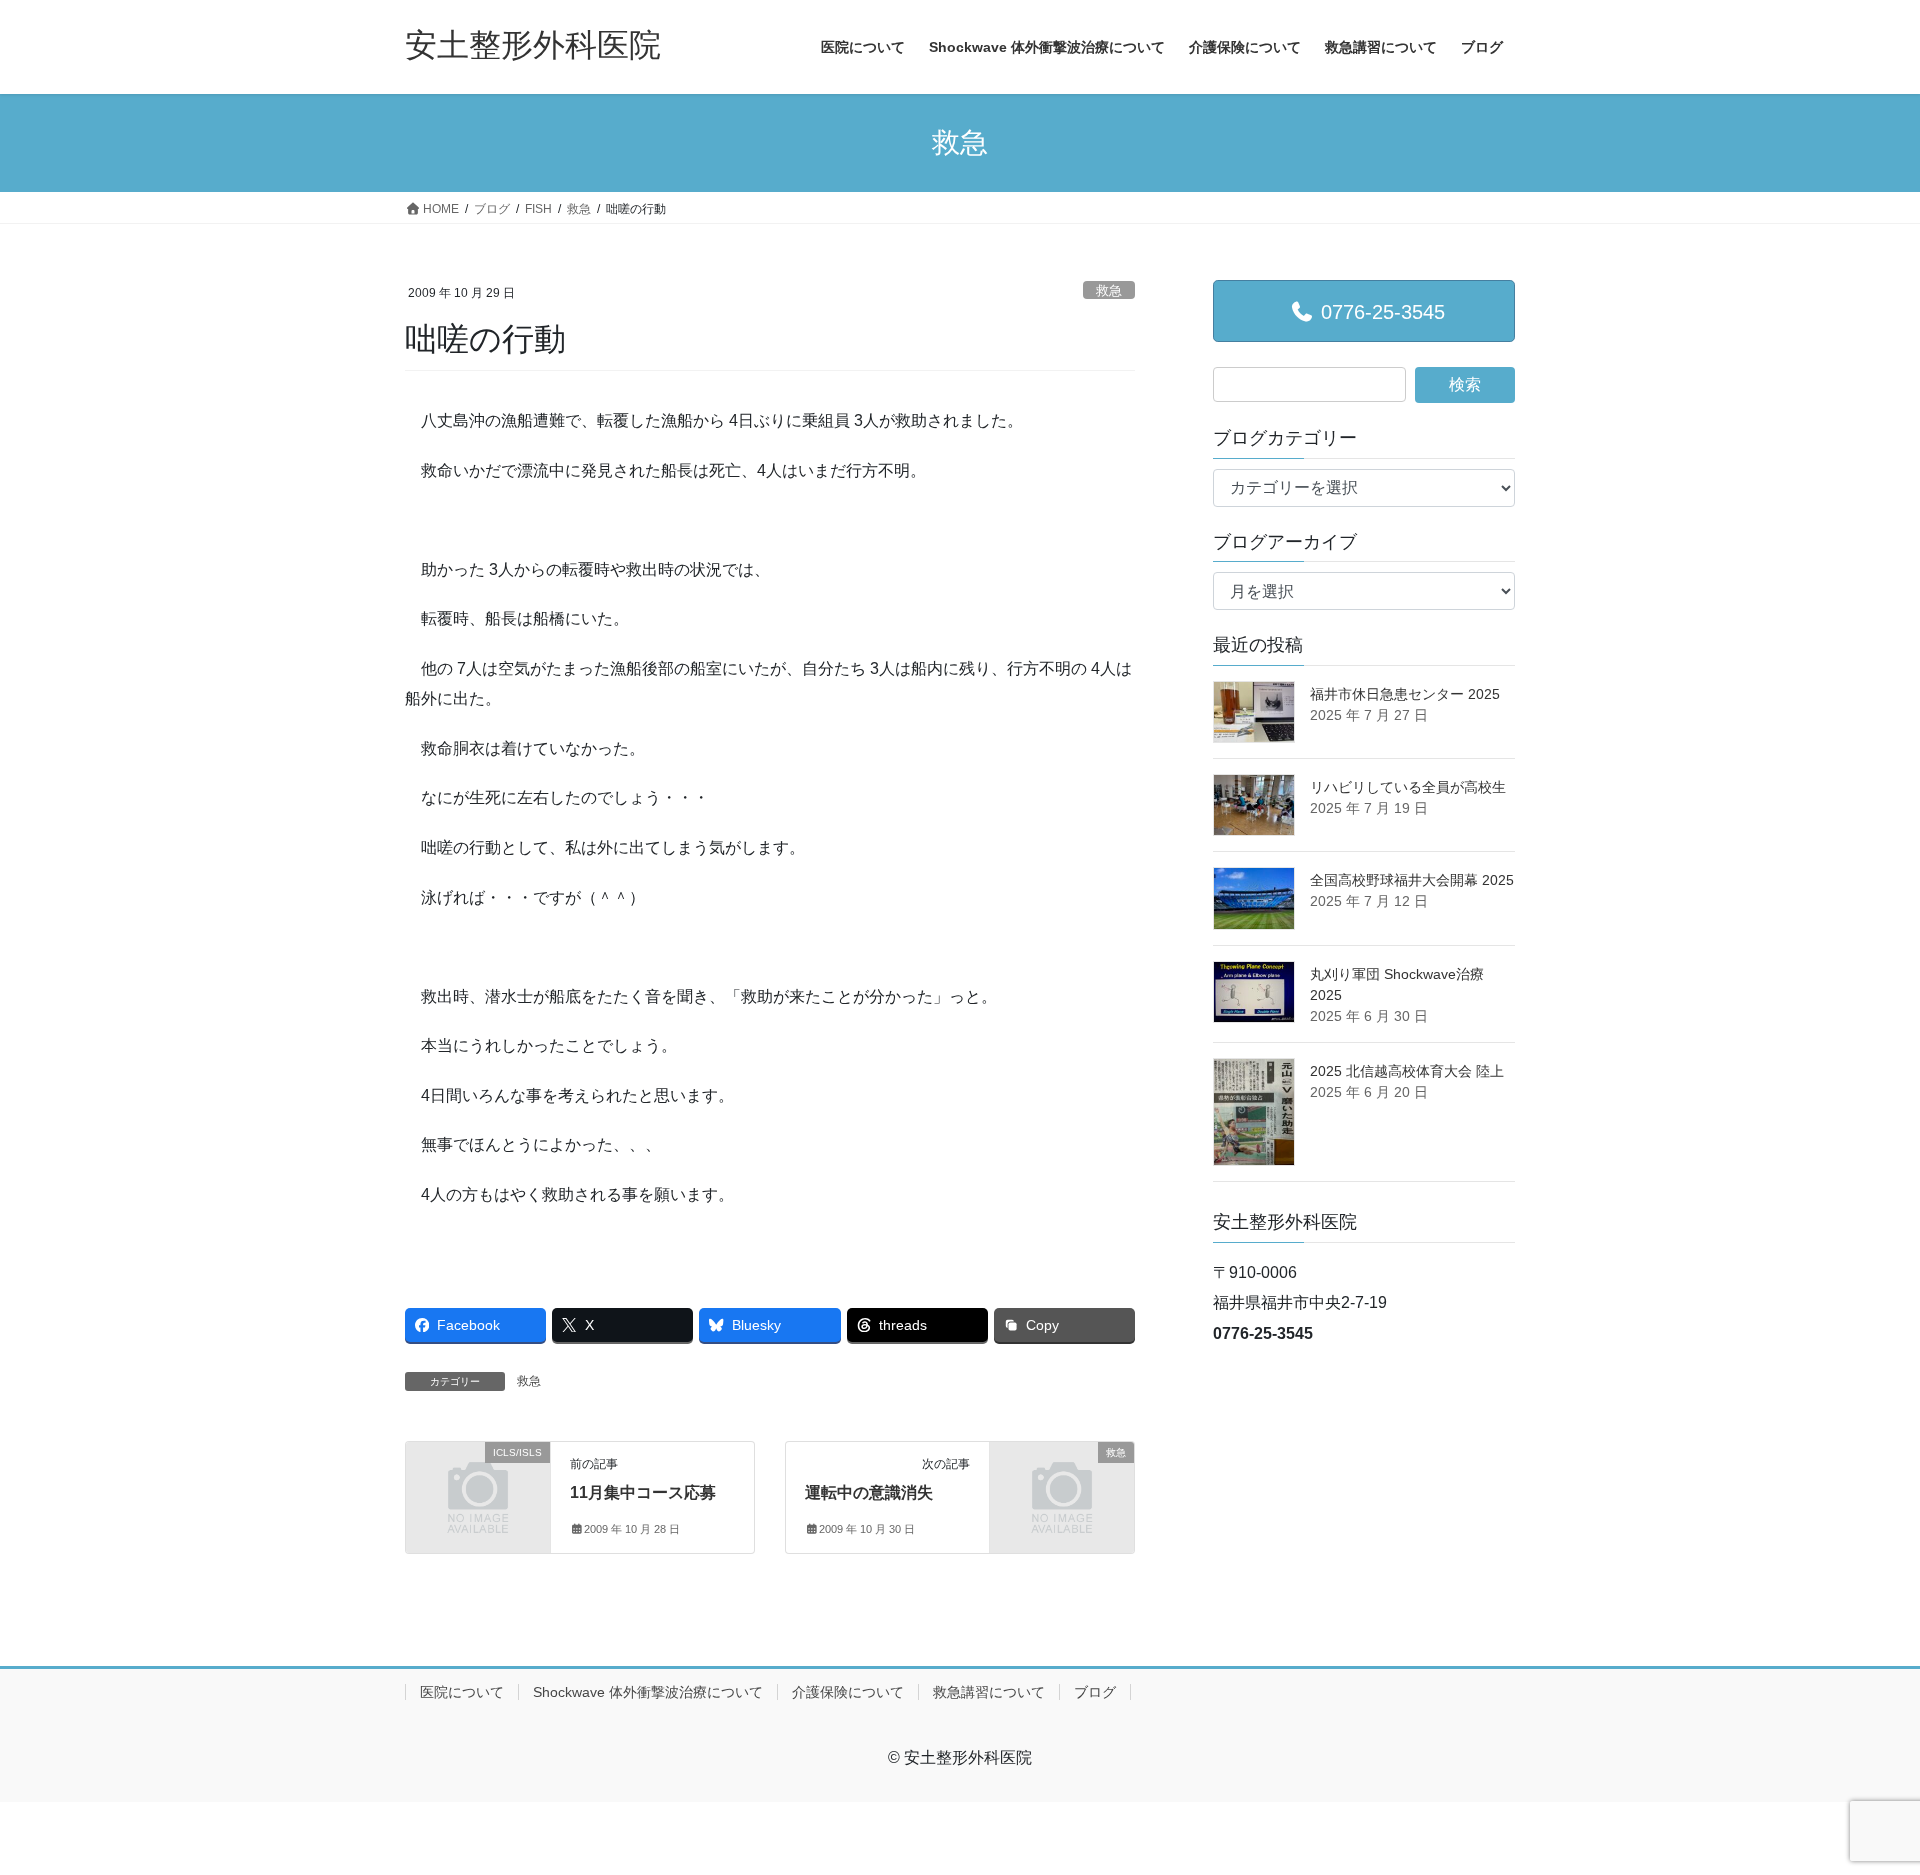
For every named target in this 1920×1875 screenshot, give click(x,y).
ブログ (1095, 1692)
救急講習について (989, 1692)
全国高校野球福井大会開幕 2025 (1412, 880)
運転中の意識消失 (869, 1492)
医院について (462, 1692)
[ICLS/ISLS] (478, 1485)
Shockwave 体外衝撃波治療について (648, 1692)
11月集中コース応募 (643, 1492)
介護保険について (848, 1692)
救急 (1109, 290)
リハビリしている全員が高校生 (1408, 787)
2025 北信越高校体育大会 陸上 (1407, 1071)
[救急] (1062, 1485)
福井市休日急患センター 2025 (1405, 694)
